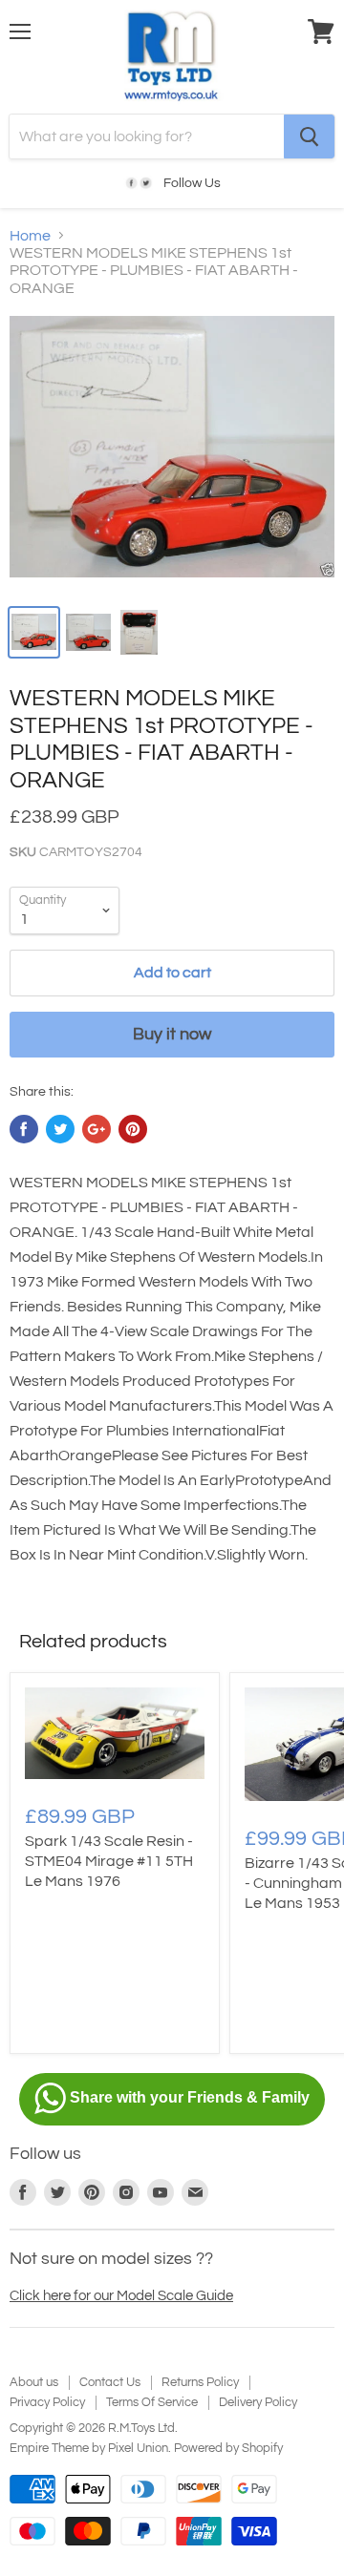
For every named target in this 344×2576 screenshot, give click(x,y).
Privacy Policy (47, 2402)
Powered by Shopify (228, 2448)
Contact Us (110, 2382)
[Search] (309, 136)
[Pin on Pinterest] (133, 1129)
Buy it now (172, 1034)
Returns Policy (200, 2382)
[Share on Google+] (97, 1129)
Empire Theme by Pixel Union (89, 2448)
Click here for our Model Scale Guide (121, 2296)
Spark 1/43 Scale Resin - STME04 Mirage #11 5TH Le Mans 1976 (109, 1861)
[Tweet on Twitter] (60, 1129)
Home (30, 236)
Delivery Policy (258, 2402)
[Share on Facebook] (24, 1129)
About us (34, 2382)
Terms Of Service (152, 2402)
